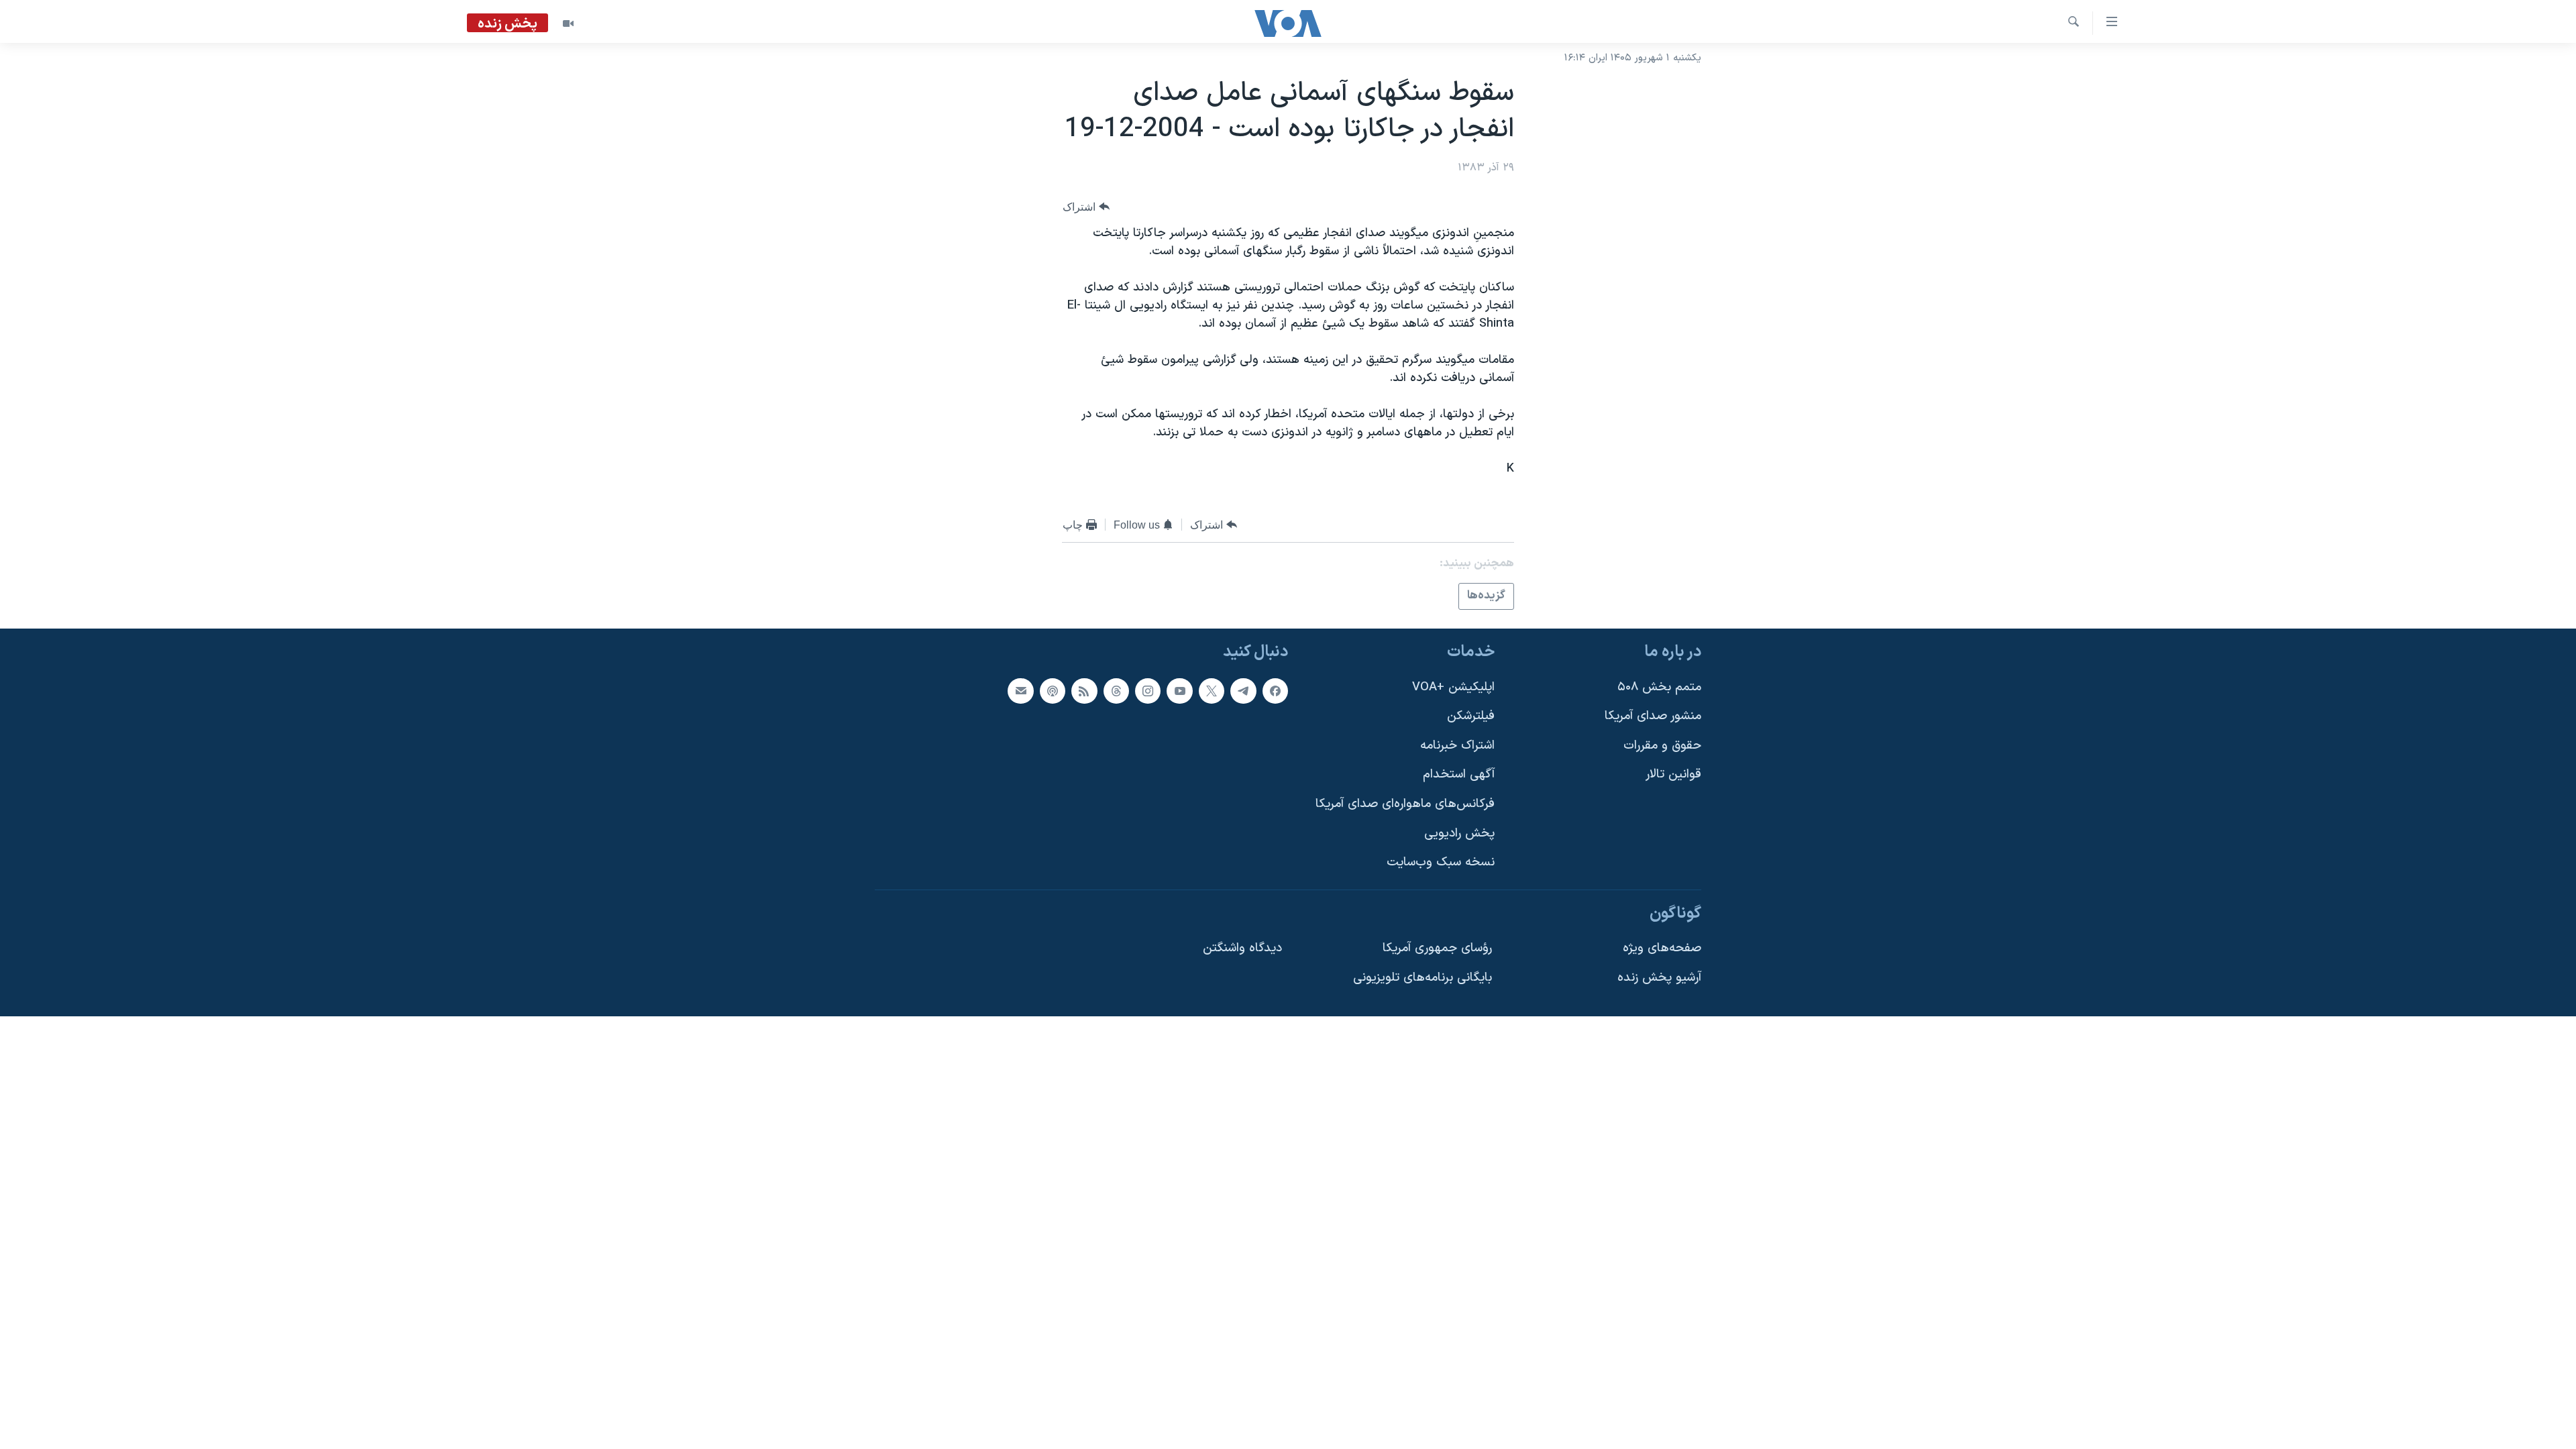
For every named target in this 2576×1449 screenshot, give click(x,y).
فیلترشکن (1471, 716)
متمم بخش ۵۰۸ (1659, 687)
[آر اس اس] (1084, 690)
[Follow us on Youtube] (1179, 690)
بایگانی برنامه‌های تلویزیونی (1423, 978)
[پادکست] (1053, 690)
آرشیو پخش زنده (1659, 978)
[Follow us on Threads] (1116, 690)
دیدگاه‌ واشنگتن (1242, 948)
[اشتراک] (1020, 690)
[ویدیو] (568, 23)
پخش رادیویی (1459, 833)
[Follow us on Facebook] (1275, 690)
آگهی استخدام (1459, 774)
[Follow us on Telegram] (1243, 690)
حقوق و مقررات (1662, 745)
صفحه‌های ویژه (1662, 948)
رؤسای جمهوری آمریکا (1437, 948)
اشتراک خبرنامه (1457, 745)
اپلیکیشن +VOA (1453, 687)
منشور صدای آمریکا (1653, 716)
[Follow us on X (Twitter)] (1212, 690)
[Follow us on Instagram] (1148, 690)
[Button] (1086, 207)
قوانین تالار (1673, 774)
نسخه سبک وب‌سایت (1441, 862)
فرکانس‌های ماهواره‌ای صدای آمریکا (1405, 804)
